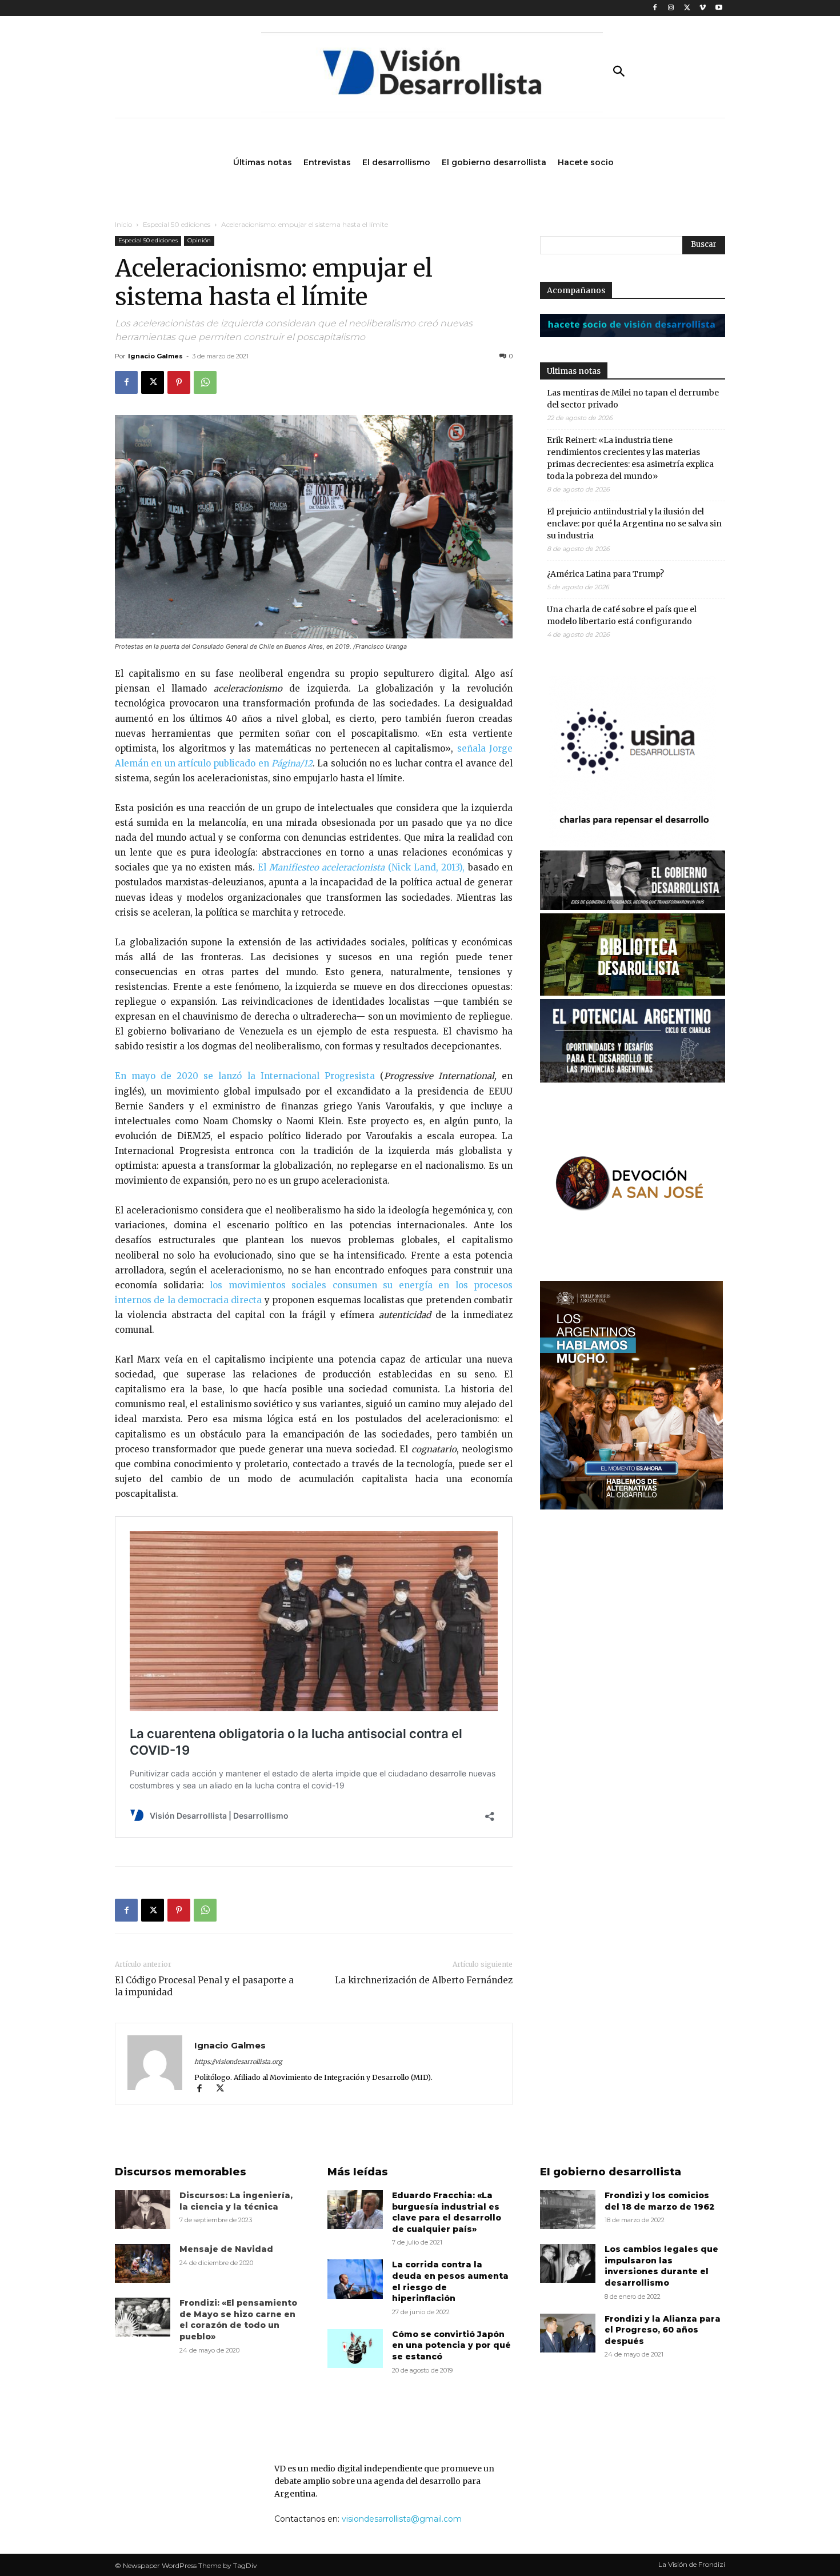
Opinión (199, 240)
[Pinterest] (179, 382)
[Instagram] (671, 8)
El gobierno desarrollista (611, 2172)
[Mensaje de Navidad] (143, 2263)
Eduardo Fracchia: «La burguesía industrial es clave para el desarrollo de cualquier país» (447, 2212)
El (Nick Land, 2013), (360, 867)
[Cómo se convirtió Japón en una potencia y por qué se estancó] (355, 2349)
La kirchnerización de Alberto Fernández (424, 1980)
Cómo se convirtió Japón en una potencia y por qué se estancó (451, 2345)
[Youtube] (719, 8)
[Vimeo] (703, 8)
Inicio (123, 224)
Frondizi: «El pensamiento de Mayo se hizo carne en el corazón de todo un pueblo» (238, 2320)
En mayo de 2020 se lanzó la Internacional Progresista (245, 1076)
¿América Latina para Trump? (605, 574)
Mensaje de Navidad (226, 2249)
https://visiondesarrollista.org (238, 2062)
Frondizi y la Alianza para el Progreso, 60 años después (663, 2330)
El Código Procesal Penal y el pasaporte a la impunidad (204, 1986)
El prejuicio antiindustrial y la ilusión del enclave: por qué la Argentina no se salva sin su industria (634, 524)
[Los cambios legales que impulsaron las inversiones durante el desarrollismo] (568, 2263)
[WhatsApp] (205, 382)
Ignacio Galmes (155, 356)
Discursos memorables (181, 2172)
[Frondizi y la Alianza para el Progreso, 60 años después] (568, 2333)
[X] (687, 8)
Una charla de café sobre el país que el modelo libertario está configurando (622, 615)
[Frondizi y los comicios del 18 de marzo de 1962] (568, 2210)
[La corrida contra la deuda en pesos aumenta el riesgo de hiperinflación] (355, 2279)
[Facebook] (655, 8)
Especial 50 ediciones (177, 224)
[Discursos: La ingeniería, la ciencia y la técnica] (143, 2210)
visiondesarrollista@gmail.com (402, 2519)
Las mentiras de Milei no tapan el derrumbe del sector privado (633, 399)
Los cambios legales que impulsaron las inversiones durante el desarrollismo (661, 2266)
